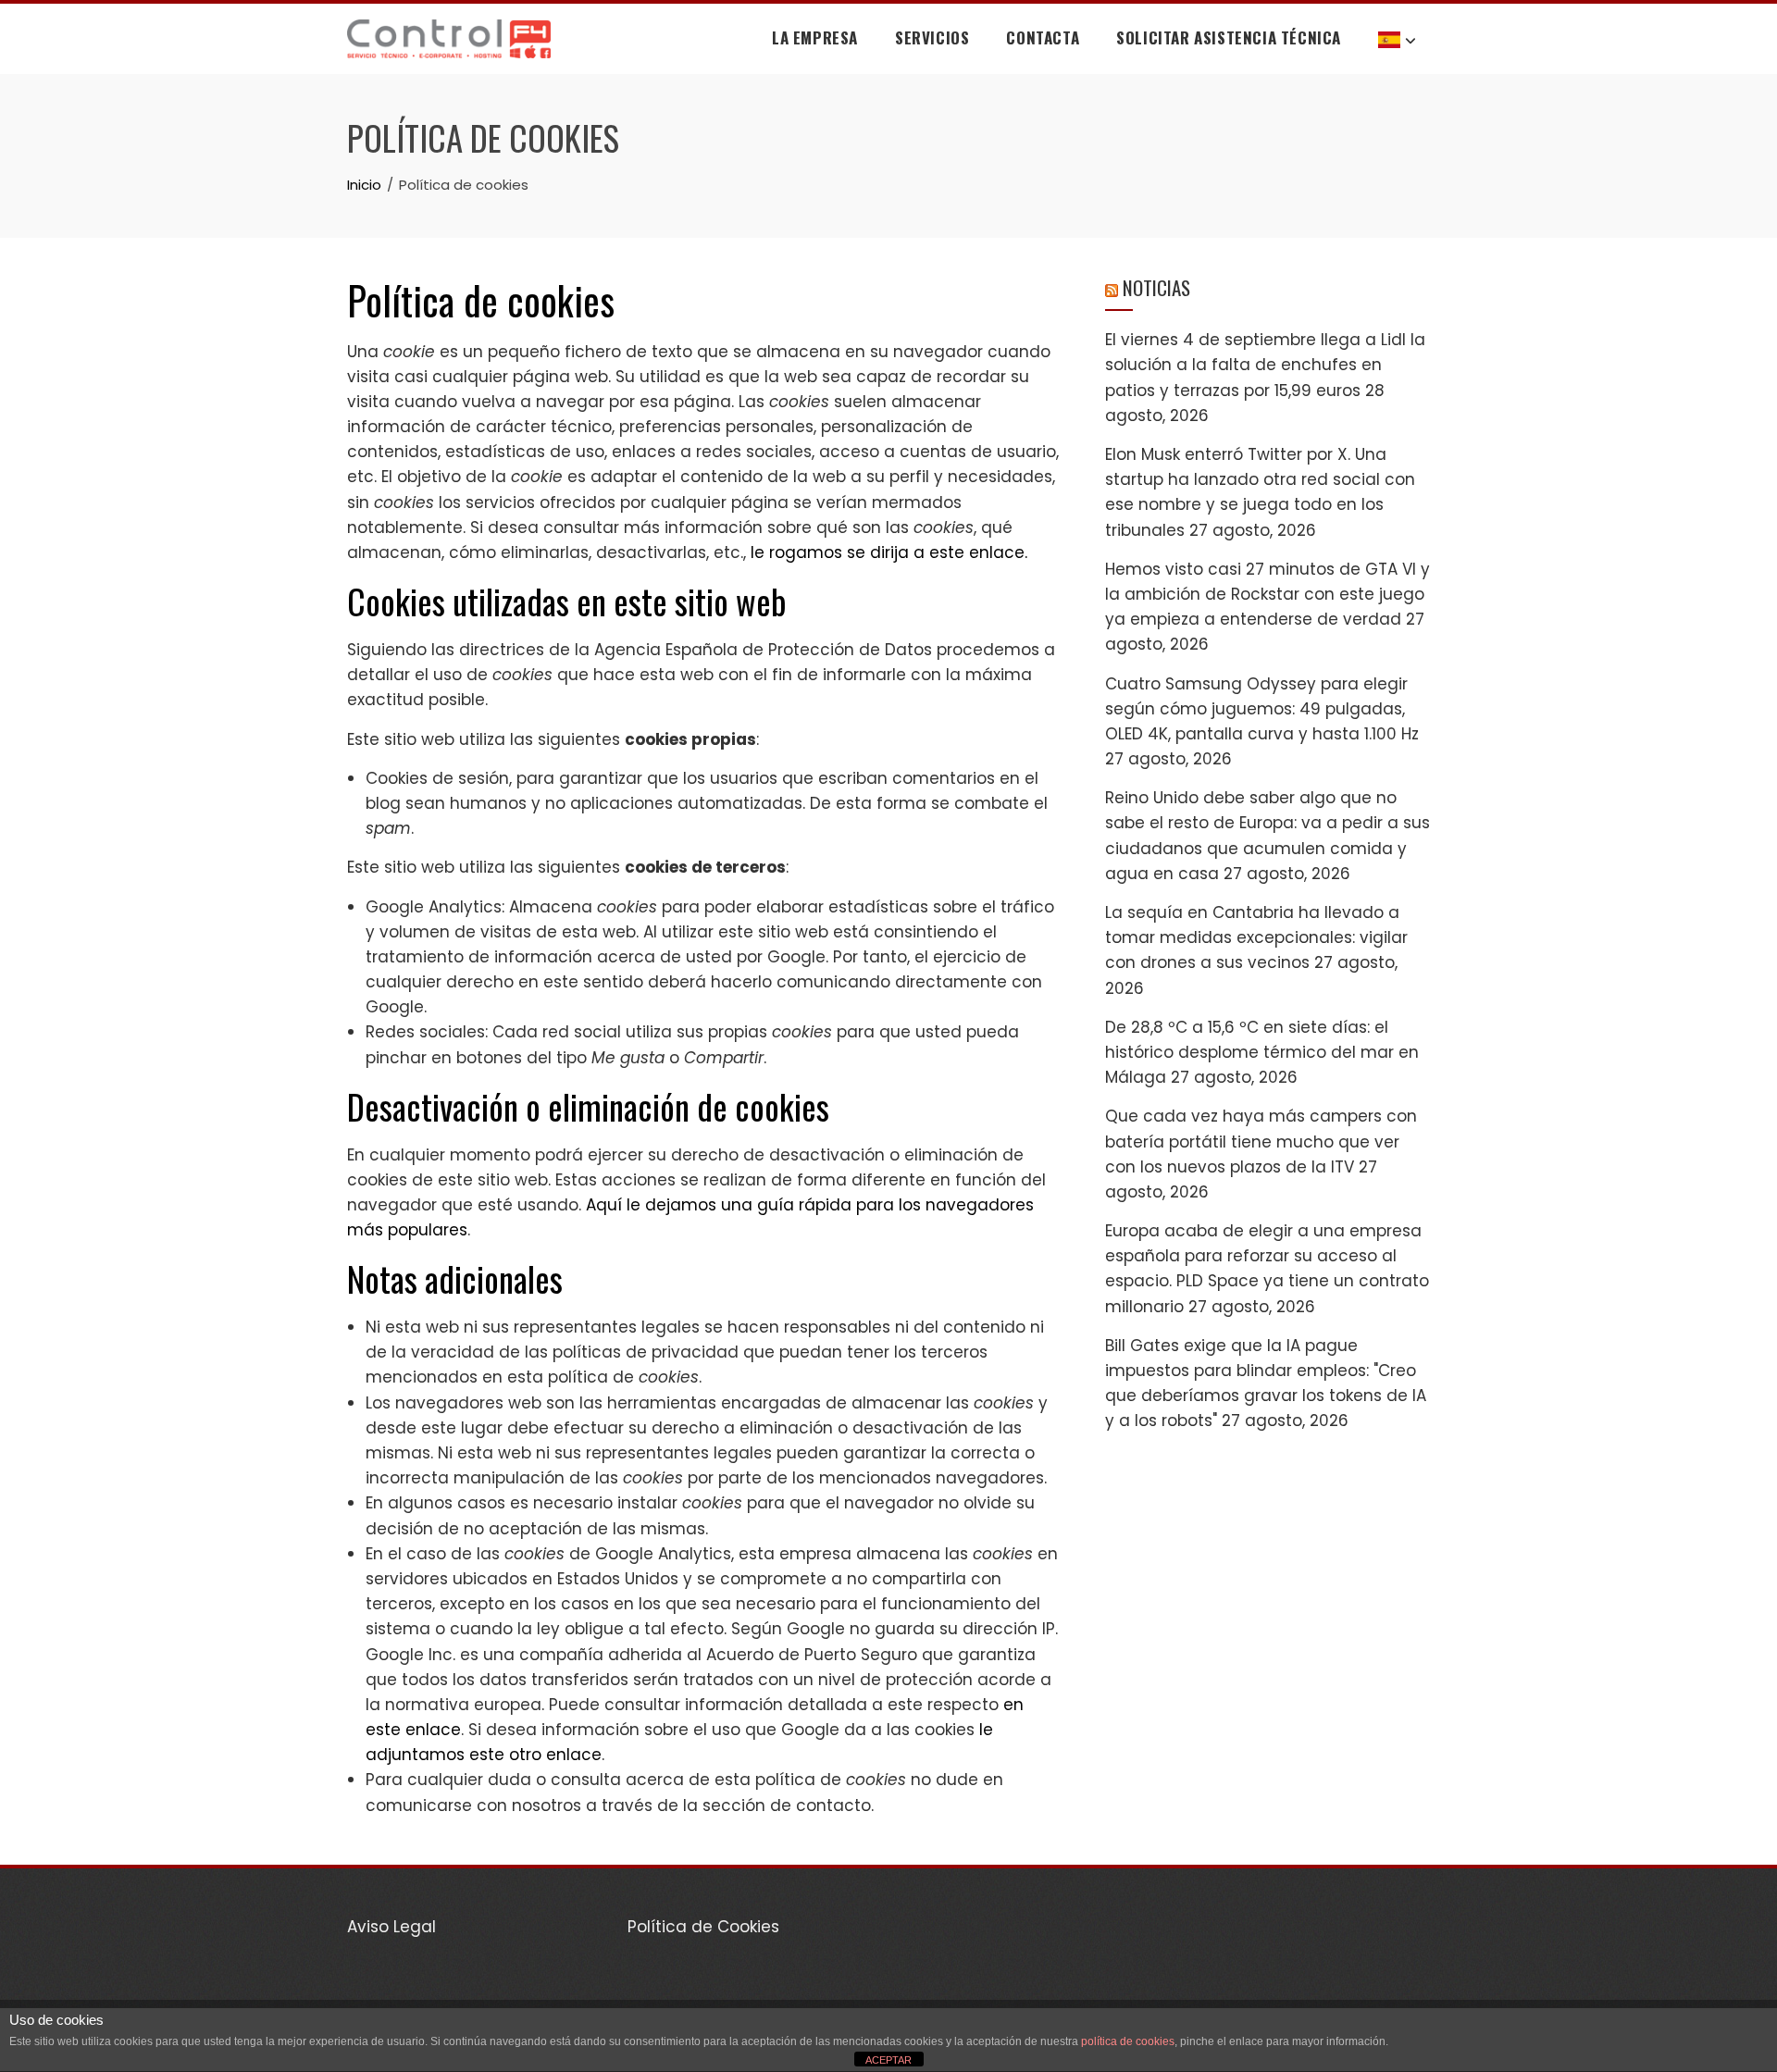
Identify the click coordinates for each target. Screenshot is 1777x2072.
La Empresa (815, 37)
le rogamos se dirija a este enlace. (889, 552)
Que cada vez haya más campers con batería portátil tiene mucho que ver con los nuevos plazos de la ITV (1261, 1141)
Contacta (1043, 37)
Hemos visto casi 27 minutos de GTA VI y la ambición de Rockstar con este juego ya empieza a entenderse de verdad (1268, 594)
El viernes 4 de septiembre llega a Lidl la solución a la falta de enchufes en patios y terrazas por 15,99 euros (1265, 365)
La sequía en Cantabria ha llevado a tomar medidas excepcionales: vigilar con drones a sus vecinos (1256, 937)
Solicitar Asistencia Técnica (1229, 37)
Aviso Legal (391, 1927)
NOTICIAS (1156, 287)
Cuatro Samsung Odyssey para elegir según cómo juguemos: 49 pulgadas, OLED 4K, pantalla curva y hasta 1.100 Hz (1262, 709)
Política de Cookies (703, 1927)
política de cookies (1128, 2041)
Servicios (932, 37)
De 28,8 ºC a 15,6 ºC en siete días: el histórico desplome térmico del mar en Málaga (1262, 1052)
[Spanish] (1397, 39)
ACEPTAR (888, 2060)
